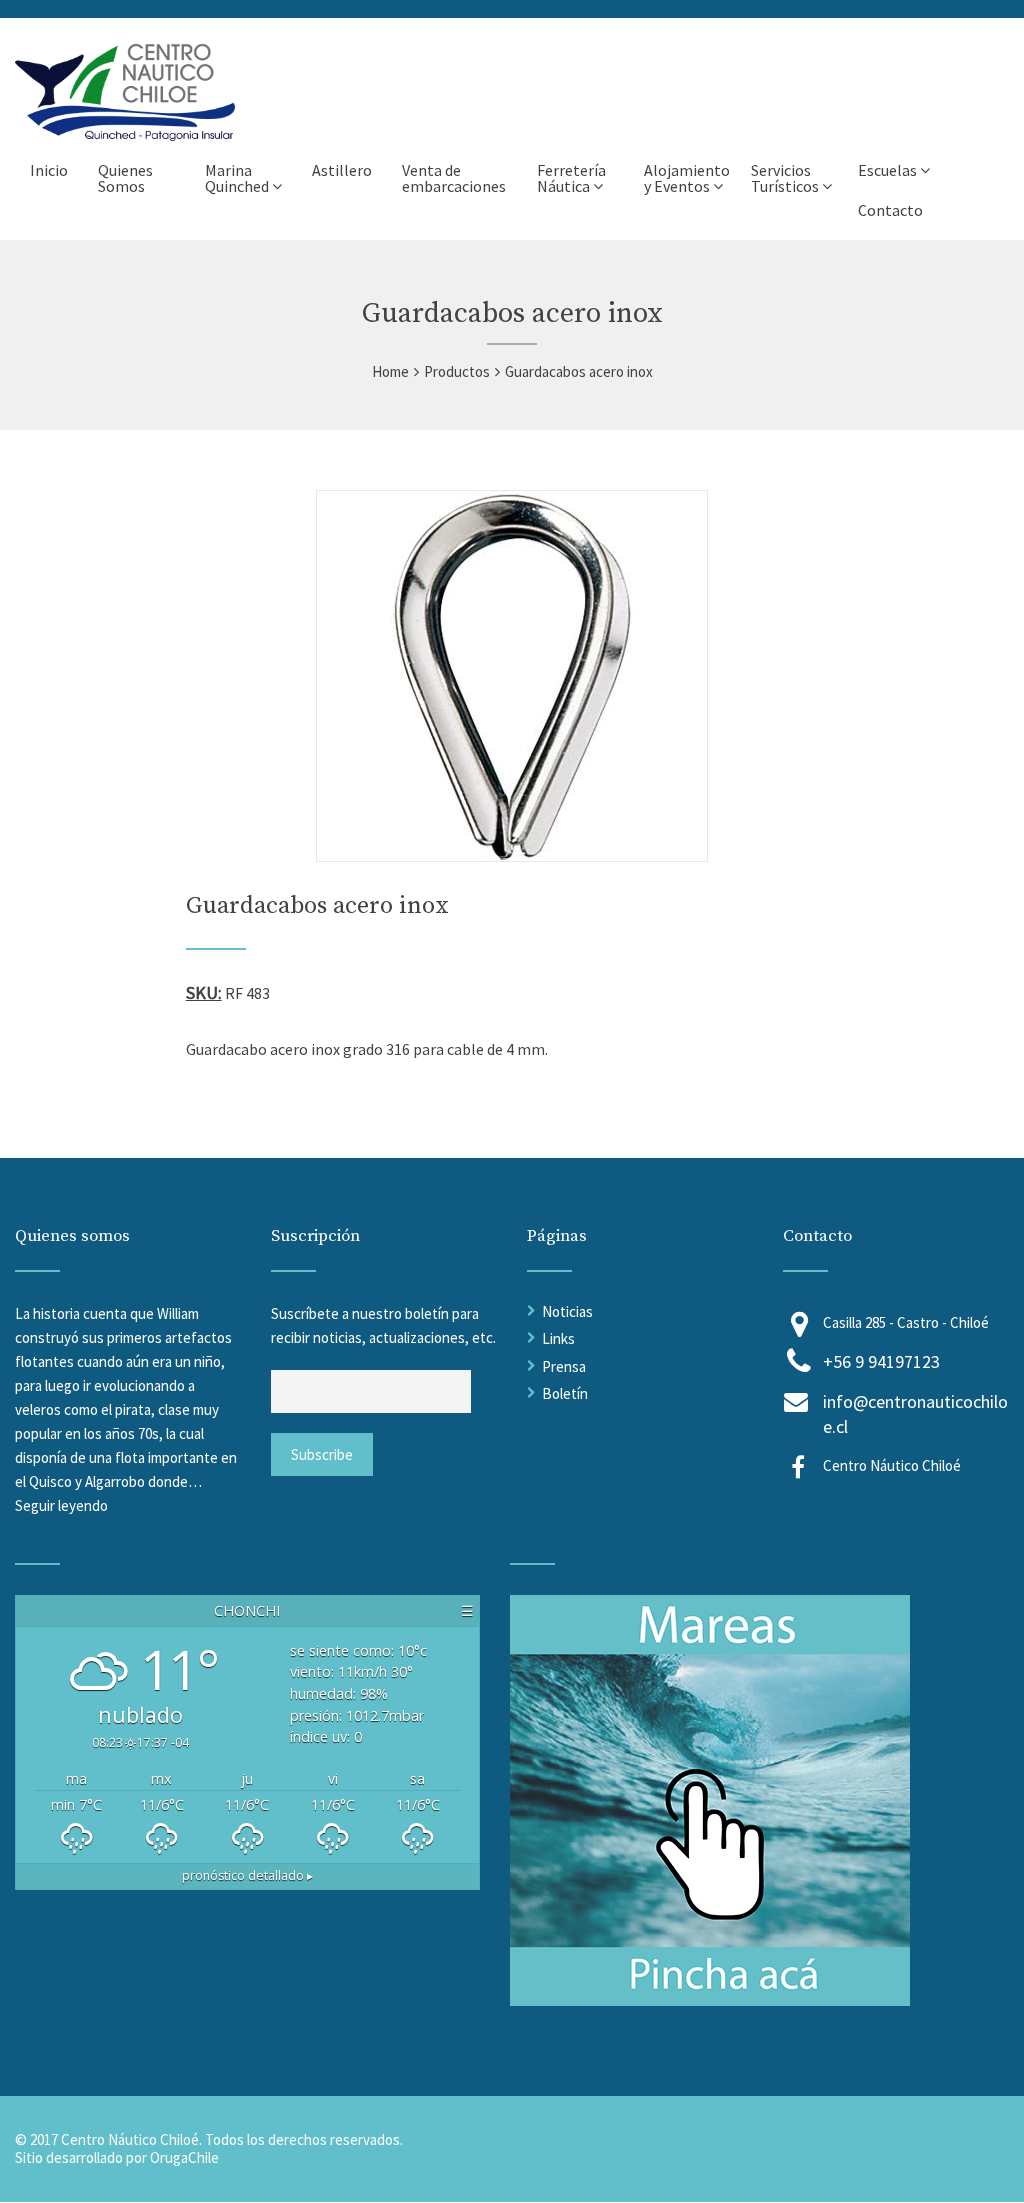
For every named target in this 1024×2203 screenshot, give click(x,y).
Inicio (49, 170)
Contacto (890, 210)
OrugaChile (184, 2157)
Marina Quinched (237, 178)
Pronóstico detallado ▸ (247, 1875)
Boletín (565, 1393)
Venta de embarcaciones (454, 178)
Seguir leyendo (61, 1505)
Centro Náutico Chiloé (892, 1465)
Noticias (567, 1311)
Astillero (342, 170)
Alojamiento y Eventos (687, 178)
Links (558, 1338)
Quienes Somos (125, 178)
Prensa (564, 1366)
